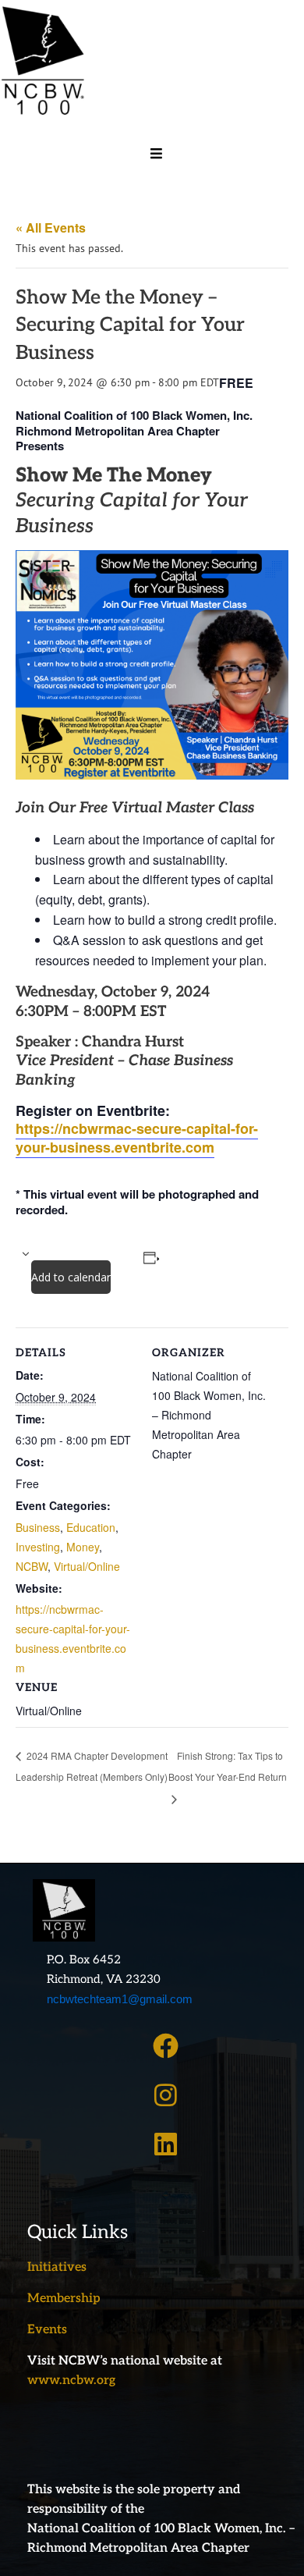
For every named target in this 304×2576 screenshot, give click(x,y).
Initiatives (57, 2267)
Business (38, 1527)
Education (91, 1527)
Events (47, 2330)
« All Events (51, 227)
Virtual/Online (87, 1566)
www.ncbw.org (71, 2381)
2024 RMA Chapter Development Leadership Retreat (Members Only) (92, 1766)
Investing (38, 1547)
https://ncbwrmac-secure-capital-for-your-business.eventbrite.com (137, 1137)
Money (83, 1547)
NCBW (32, 1566)
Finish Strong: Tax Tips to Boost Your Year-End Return (228, 1766)
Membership (64, 2299)
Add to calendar (71, 1277)
